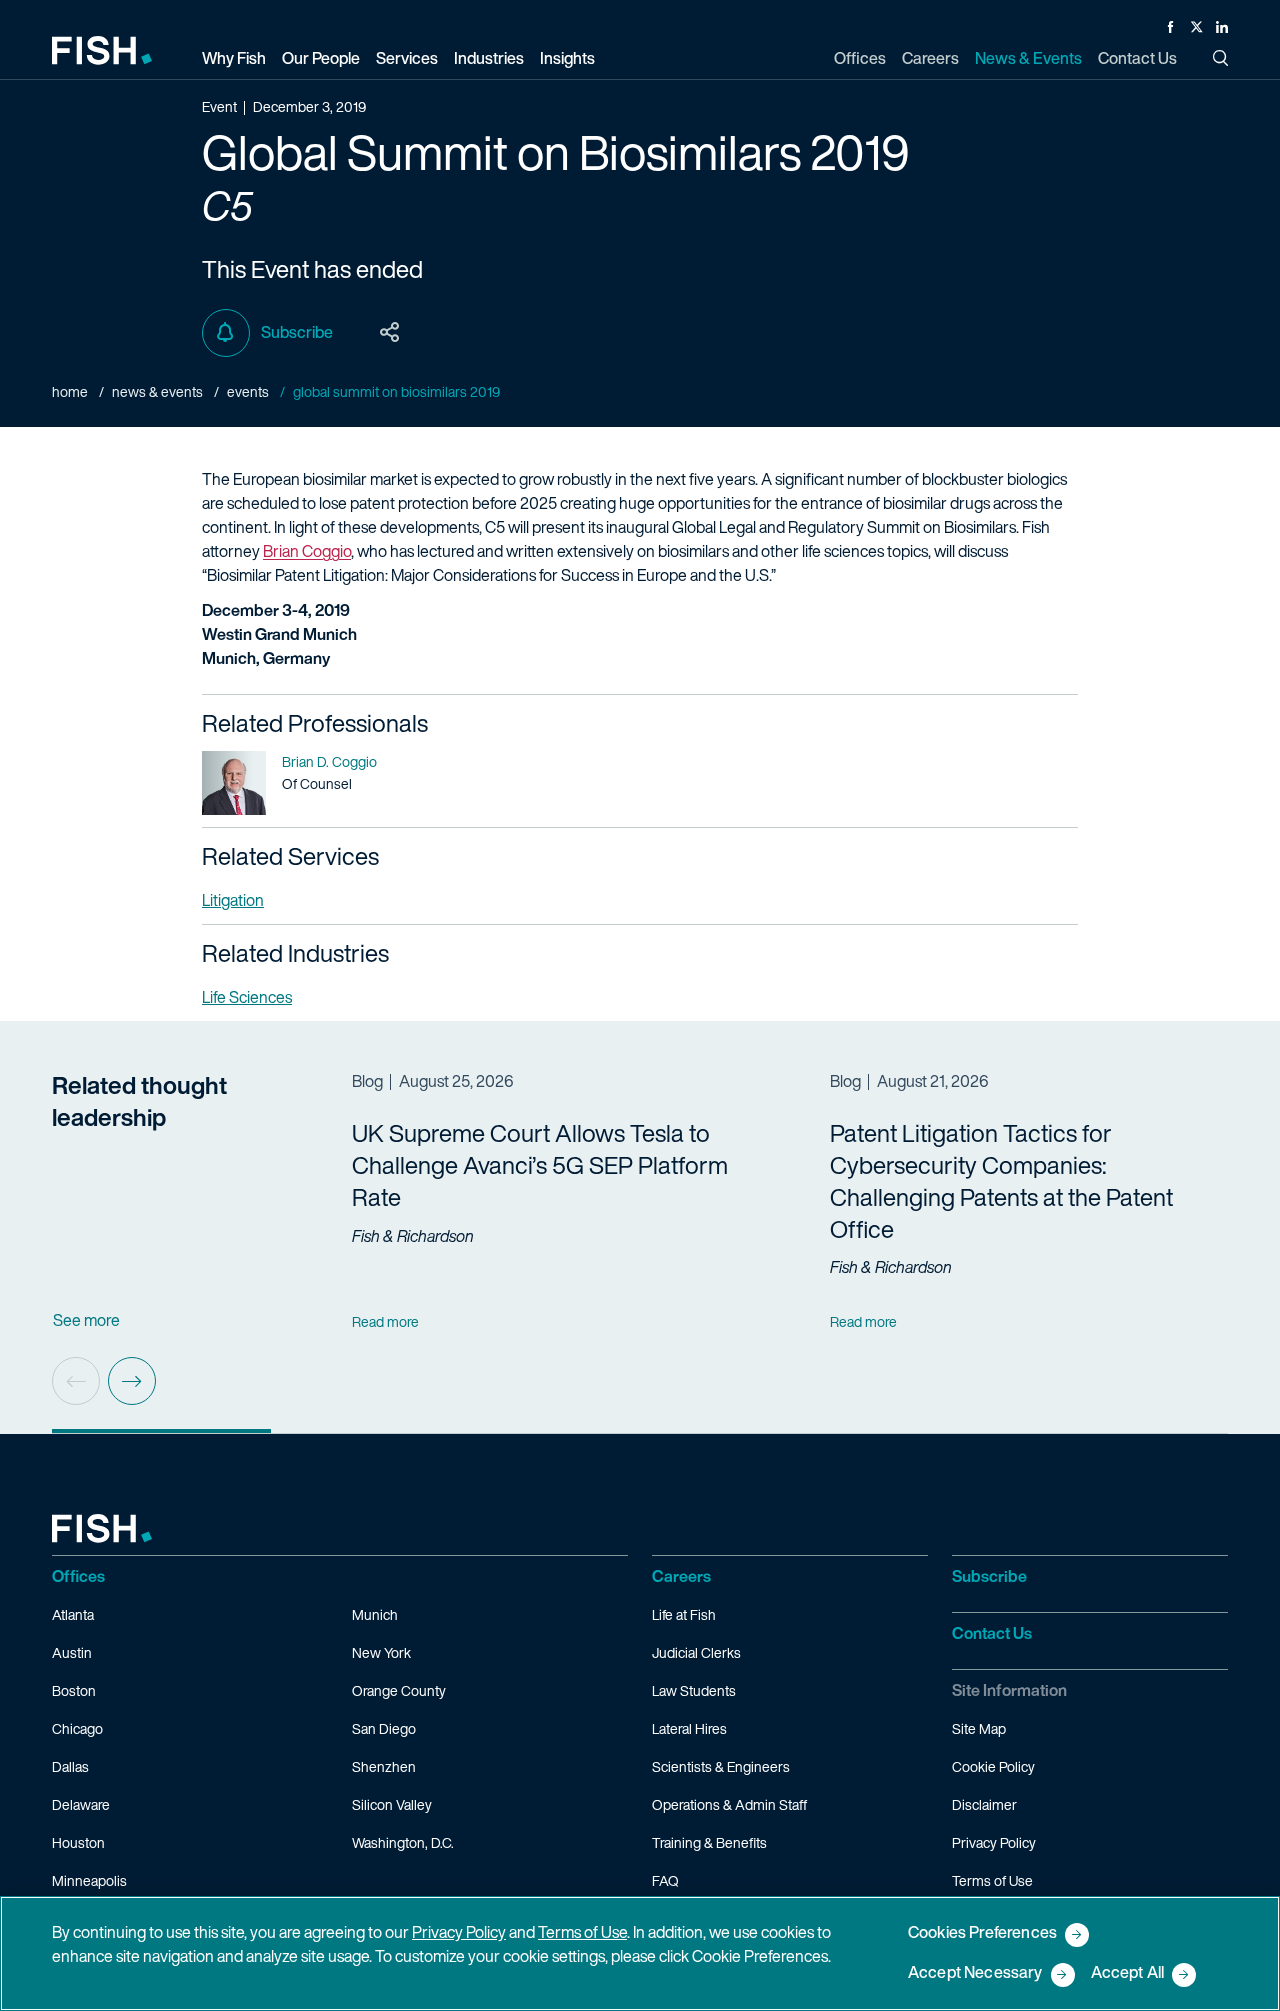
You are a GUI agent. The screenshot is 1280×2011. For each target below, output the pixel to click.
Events (248, 391)
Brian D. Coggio (329, 761)
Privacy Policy (994, 1842)
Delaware (81, 1804)
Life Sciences (247, 997)
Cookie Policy (993, 1766)
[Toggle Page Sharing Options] (390, 333)
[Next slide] (132, 1381)
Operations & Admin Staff (729, 1804)
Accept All (1128, 1973)
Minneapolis (89, 1880)
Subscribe (297, 332)
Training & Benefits (709, 1842)
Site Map (979, 1728)
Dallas (70, 1766)
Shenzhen (384, 1766)
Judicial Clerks (696, 1652)
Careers (681, 1576)
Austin (72, 1652)
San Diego (384, 1728)
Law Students (694, 1690)
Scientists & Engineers (721, 1766)
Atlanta (73, 1614)
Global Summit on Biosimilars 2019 (396, 391)
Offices (78, 1576)
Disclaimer (984, 1804)
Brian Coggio (307, 551)
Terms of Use (992, 1880)
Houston (78, 1842)
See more (86, 1320)
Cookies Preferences (982, 1933)
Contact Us (992, 1633)
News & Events (157, 391)
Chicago (77, 1728)
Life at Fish (684, 1614)
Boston (74, 1690)
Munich (375, 1614)
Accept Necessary (975, 1973)
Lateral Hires (689, 1728)
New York (381, 1652)
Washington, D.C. (403, 1842)
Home (70, 391)
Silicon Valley (392, 1804)
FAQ (665, 1880)
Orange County (399, 1690)
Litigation (233, 900)
